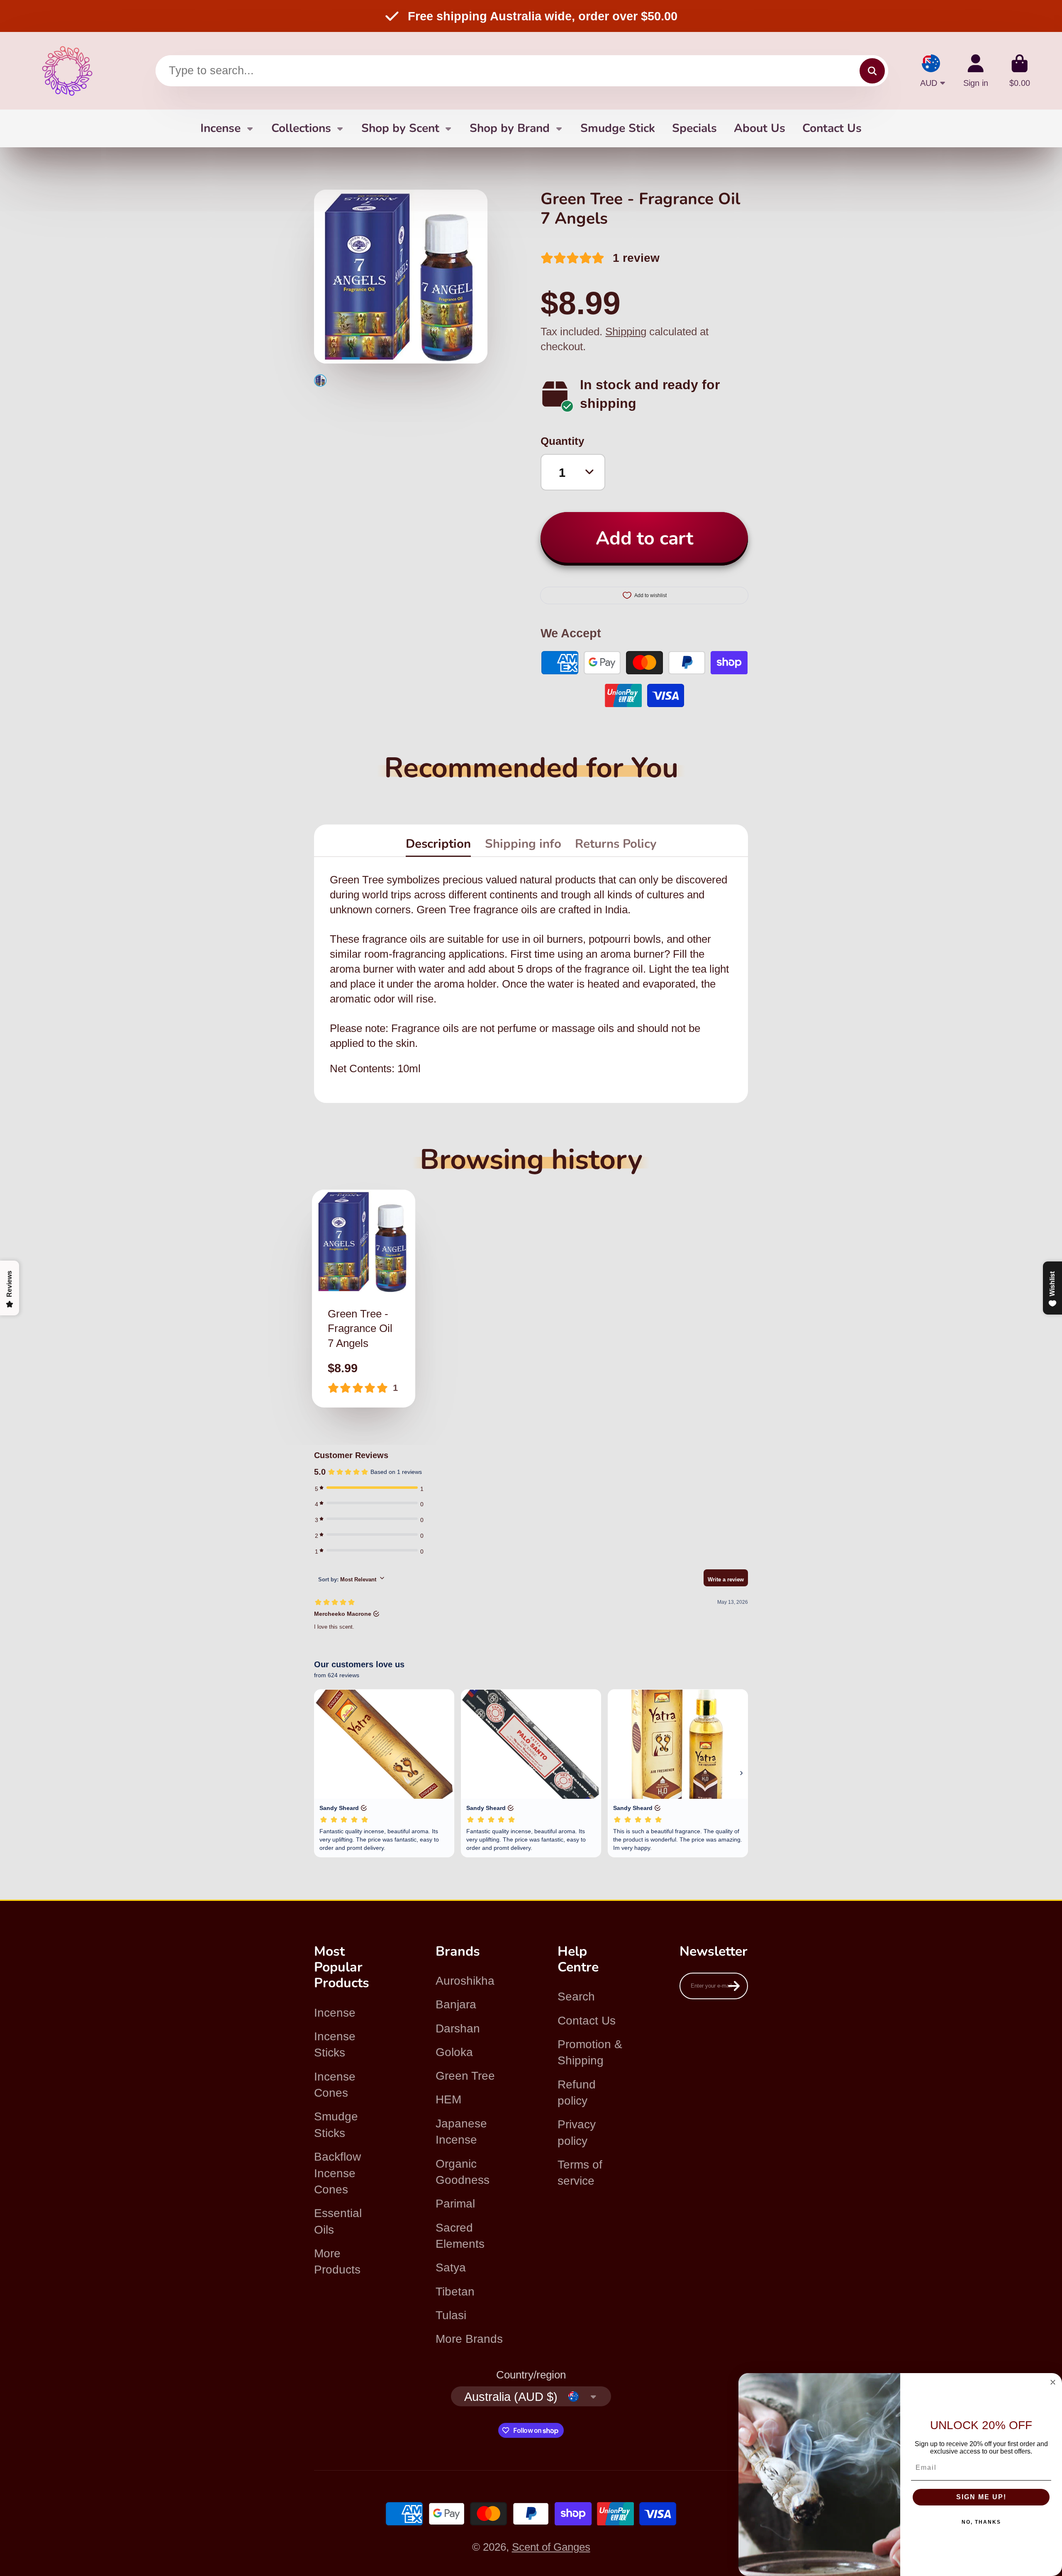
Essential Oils (338, 2221)
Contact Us (832, 128)
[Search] (872, 71)
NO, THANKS (981, 2522)
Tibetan (455, 2292)
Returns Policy (616, 844)
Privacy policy (577, 2132)
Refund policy (577, 2093)
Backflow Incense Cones (337, 2173)
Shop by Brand (510, 128)
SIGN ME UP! (981, 2497)
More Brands (469, 2339)
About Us (760, 128)
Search (576, 1997)
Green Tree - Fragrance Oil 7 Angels (364, 1299)
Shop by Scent (400, 128)
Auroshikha (465, 1981)
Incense (220, 128)
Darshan (458, 2028)
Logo (67, 71)
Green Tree (465, 2076)
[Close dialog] (1053, 2382)
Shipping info (523, 844)
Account (976, 71)
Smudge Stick (618, 128)
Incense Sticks (335, 2044)
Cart (1020, 71)
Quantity (562, 441)
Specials (694, 128)
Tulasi (451, 2315)
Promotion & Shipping (590, 2052)
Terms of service (580, 2173)
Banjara (456, 2004)
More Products (337, 2261)
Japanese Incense (461, 2132)
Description (438, 844)
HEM (448, 2099)
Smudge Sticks (336, 2125)
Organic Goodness (463, 2172)
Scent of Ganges (551, 2547)
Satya (451, 2267)
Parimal (455, 2204)
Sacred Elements (460, 2236)
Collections (301, 128)
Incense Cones (335, 2085)
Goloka (454, 2052)
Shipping (626, 332)
